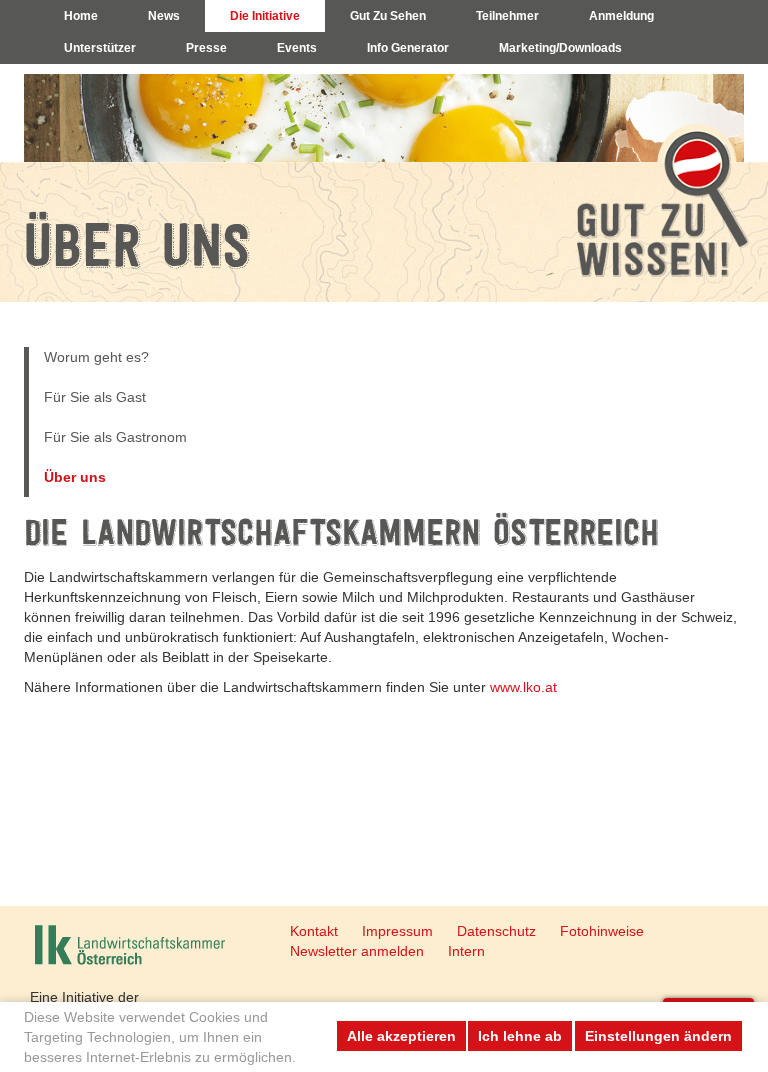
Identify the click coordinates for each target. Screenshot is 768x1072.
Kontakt (314, 931)
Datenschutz (496, 931)
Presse (206, 48)
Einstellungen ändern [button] (658, 1036)
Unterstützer (100, 48)
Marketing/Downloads (560, 48)
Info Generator (408, 48)
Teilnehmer (507, 16)
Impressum (397, 931)
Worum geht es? (96, 357)
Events (297, 48)
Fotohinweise (602, 931)
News (164, 16)
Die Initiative (265, 16)
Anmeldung (621, 16)
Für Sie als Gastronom (115, 437)
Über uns (75, 477)
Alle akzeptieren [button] (401, 1036)
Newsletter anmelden (357, 951)
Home (81, 16)
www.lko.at (523, 687)
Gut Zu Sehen (388, 16)
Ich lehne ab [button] (520, 1036)
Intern (466, 951)
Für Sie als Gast (95, 397)
